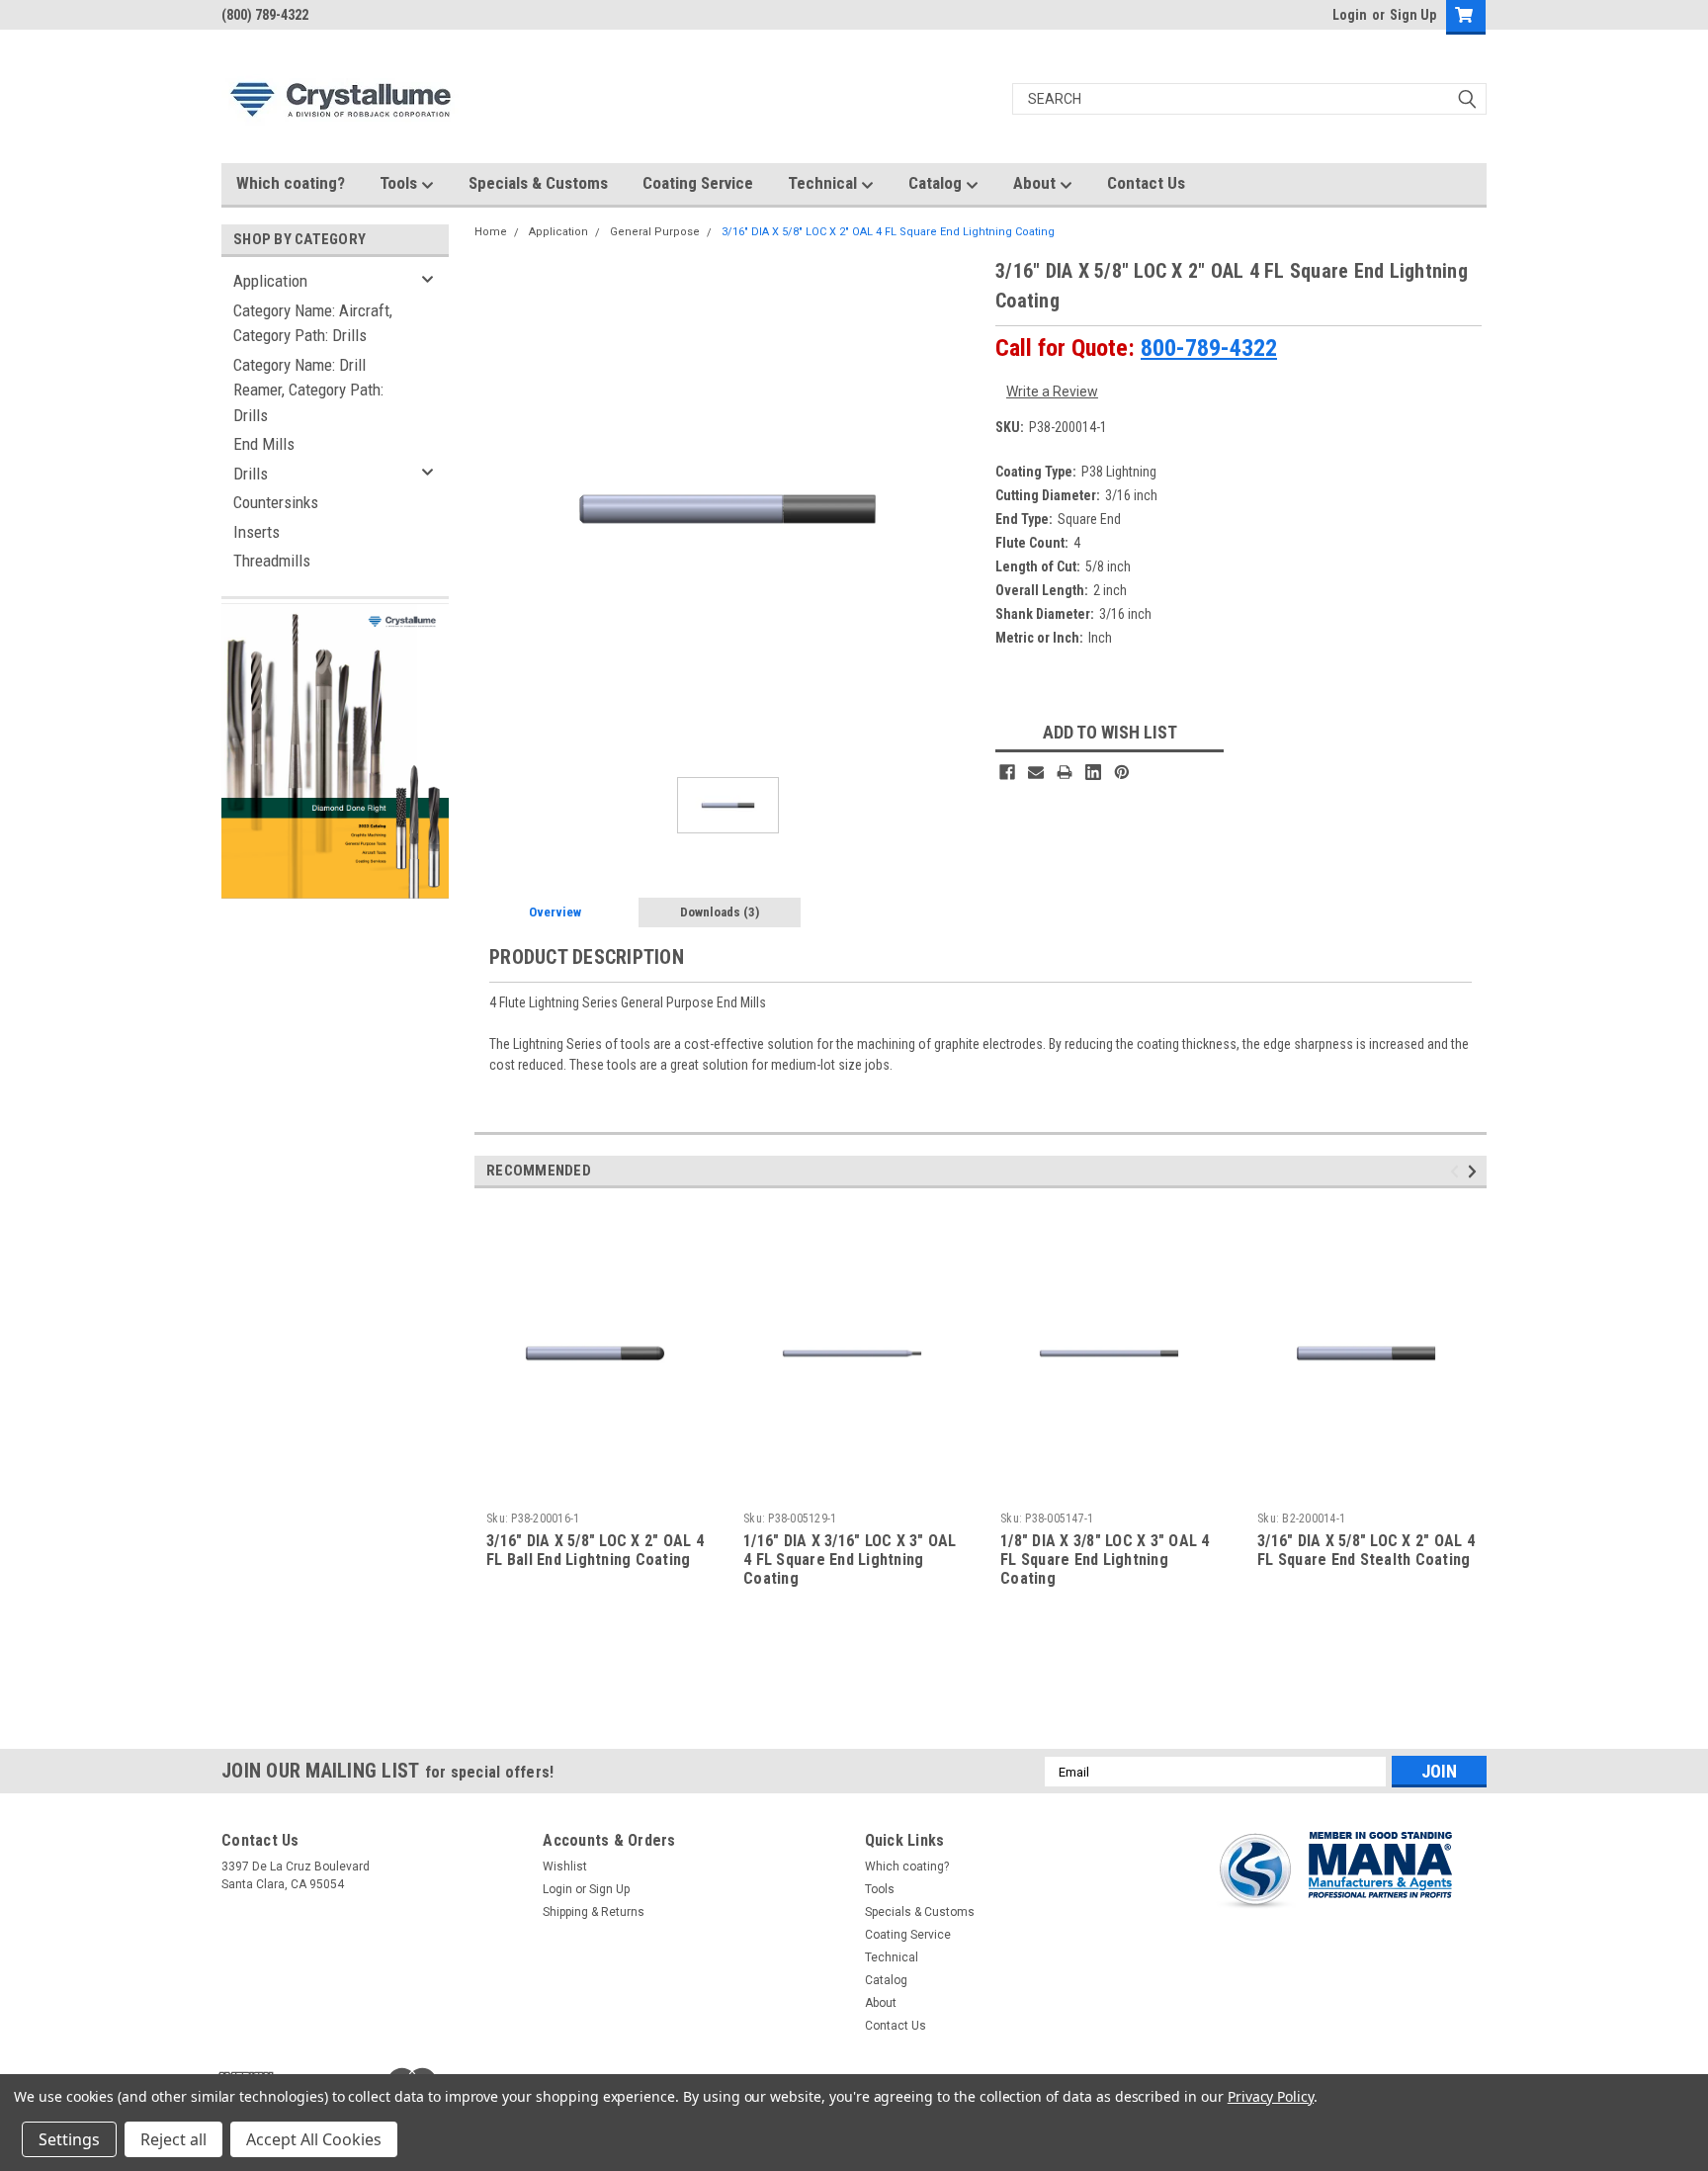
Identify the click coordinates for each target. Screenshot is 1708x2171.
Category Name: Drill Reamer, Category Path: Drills (308, 390)
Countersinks (276, 502)
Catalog (937, 183)
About (1036, 183)
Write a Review (1052, 391)
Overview (555, 912)
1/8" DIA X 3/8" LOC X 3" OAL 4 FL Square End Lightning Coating (1105, 1560)
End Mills (264, 444)
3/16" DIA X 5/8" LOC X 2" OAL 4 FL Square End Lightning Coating (888, 232)
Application (270, 281)
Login (1350, 15)
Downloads (720, 912)
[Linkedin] (1093, 772)
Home (491, 232)
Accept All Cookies (314, 2139)
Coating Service (698, 183)
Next (1475, 1172)
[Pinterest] (1122, 772)
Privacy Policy (1271, 2096)
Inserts (256, 532)
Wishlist (565, 1867)
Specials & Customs (538, 183)
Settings (69, 2139)
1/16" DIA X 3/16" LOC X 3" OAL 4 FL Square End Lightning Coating (850, 1560)
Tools (400, 183)
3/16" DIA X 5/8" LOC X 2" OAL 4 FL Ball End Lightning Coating (595, 1550)
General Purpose (655, 232)
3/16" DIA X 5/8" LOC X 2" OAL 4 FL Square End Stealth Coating (1366, 1550)
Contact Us (1146, 183)
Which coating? (291, 183)
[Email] (1036, 772)
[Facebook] (1007, 772)
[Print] (1065, 772)
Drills (251, 474)
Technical (824, 183)
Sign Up (1413, 15)
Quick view (595, 1489)
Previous (1457, 1172)
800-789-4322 (1209, 348)
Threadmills (272, 561)
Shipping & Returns (594, 1912)
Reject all (173, 2139)
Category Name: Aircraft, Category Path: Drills (313, 323)
